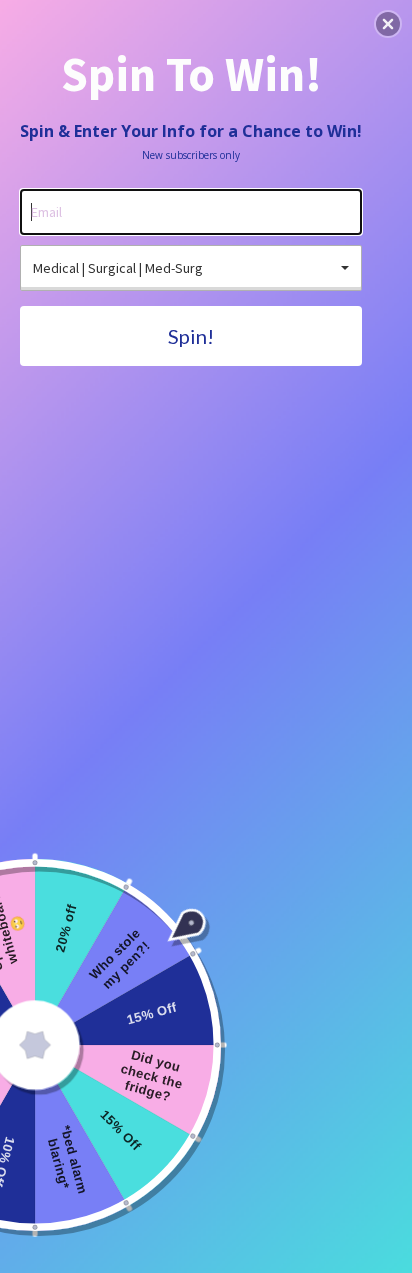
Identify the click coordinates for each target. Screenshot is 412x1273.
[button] (388, 24)
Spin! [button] (191, 336)
